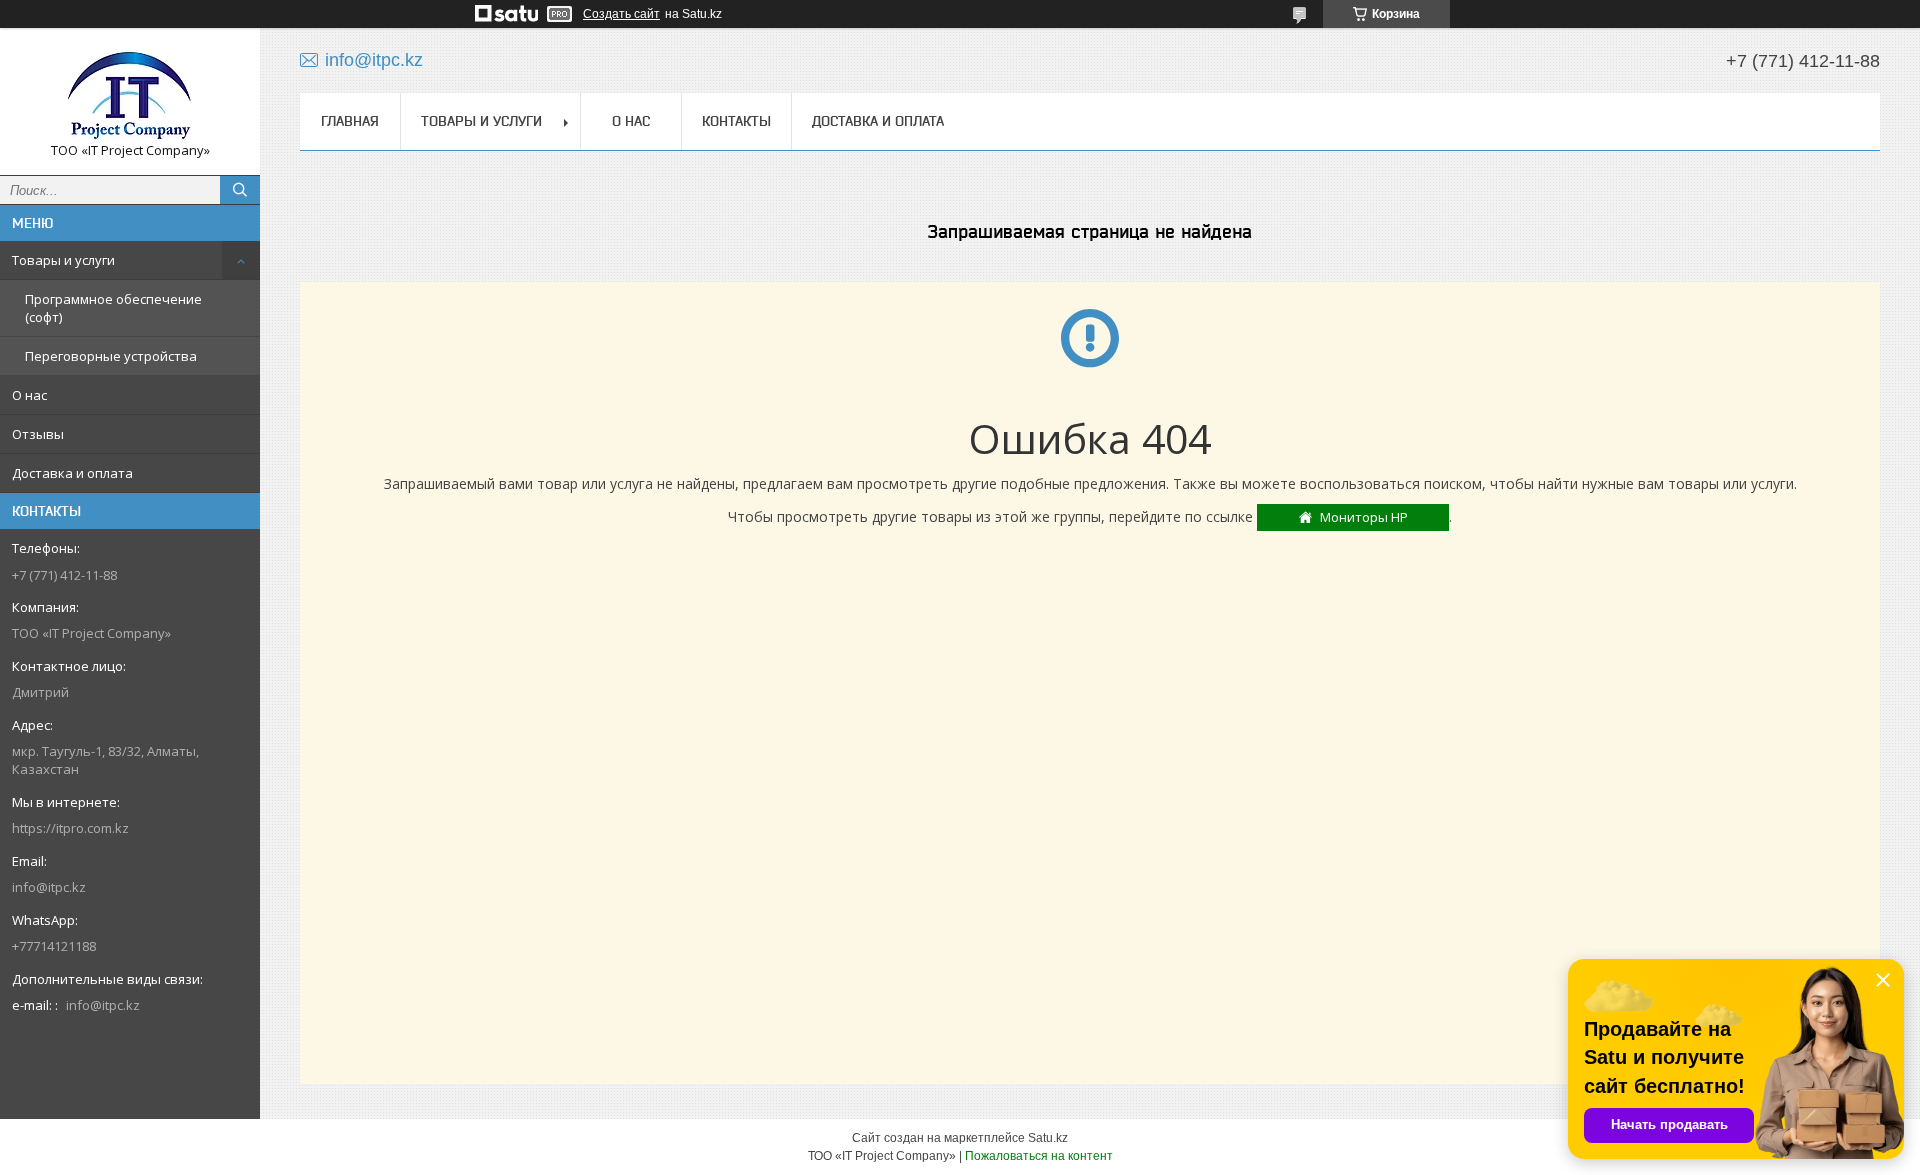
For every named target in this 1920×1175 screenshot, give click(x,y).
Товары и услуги (63, 260)
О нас (29, 395)
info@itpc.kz (49, 887)
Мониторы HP (1364, 517)
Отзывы (38, 434)
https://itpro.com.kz (70, 828)
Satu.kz (1048, 1138)
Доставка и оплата (72, 473)
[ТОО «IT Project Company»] (130, 92)
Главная (350, 121)
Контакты (736, 121)
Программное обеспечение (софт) (113, 308)
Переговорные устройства (111, 356)
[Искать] (240, 190)
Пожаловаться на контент (1039, 1156)
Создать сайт (621, 14)
